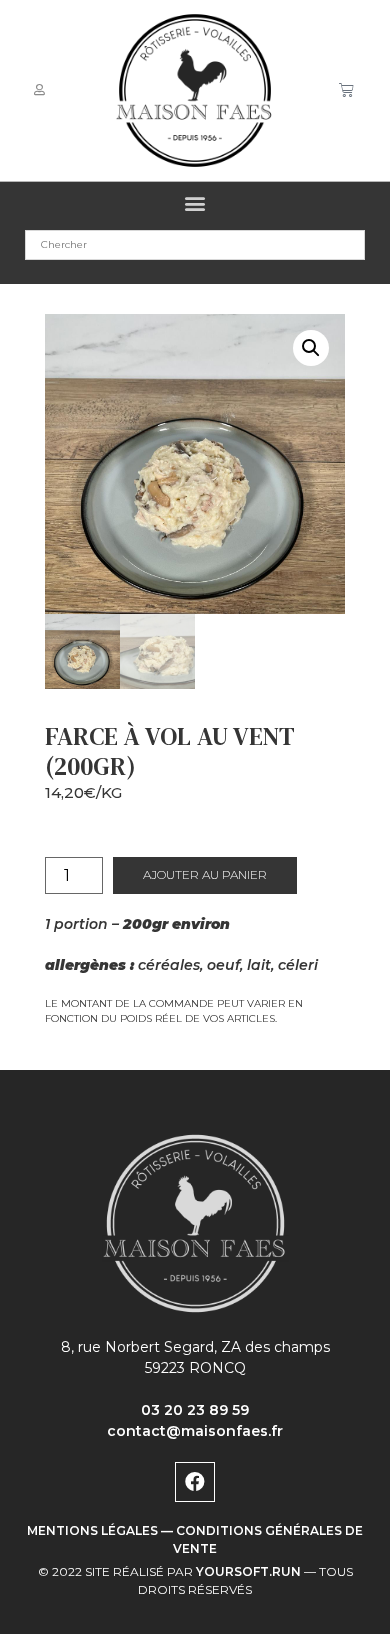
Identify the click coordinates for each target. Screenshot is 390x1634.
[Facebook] (195, 1482)
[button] (195, 203)
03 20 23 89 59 (195, 1410)
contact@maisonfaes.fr (195, 1431)
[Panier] (346, 90)
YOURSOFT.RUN (248, 1571)
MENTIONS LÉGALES (92, 1530)
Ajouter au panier (205, 874)
